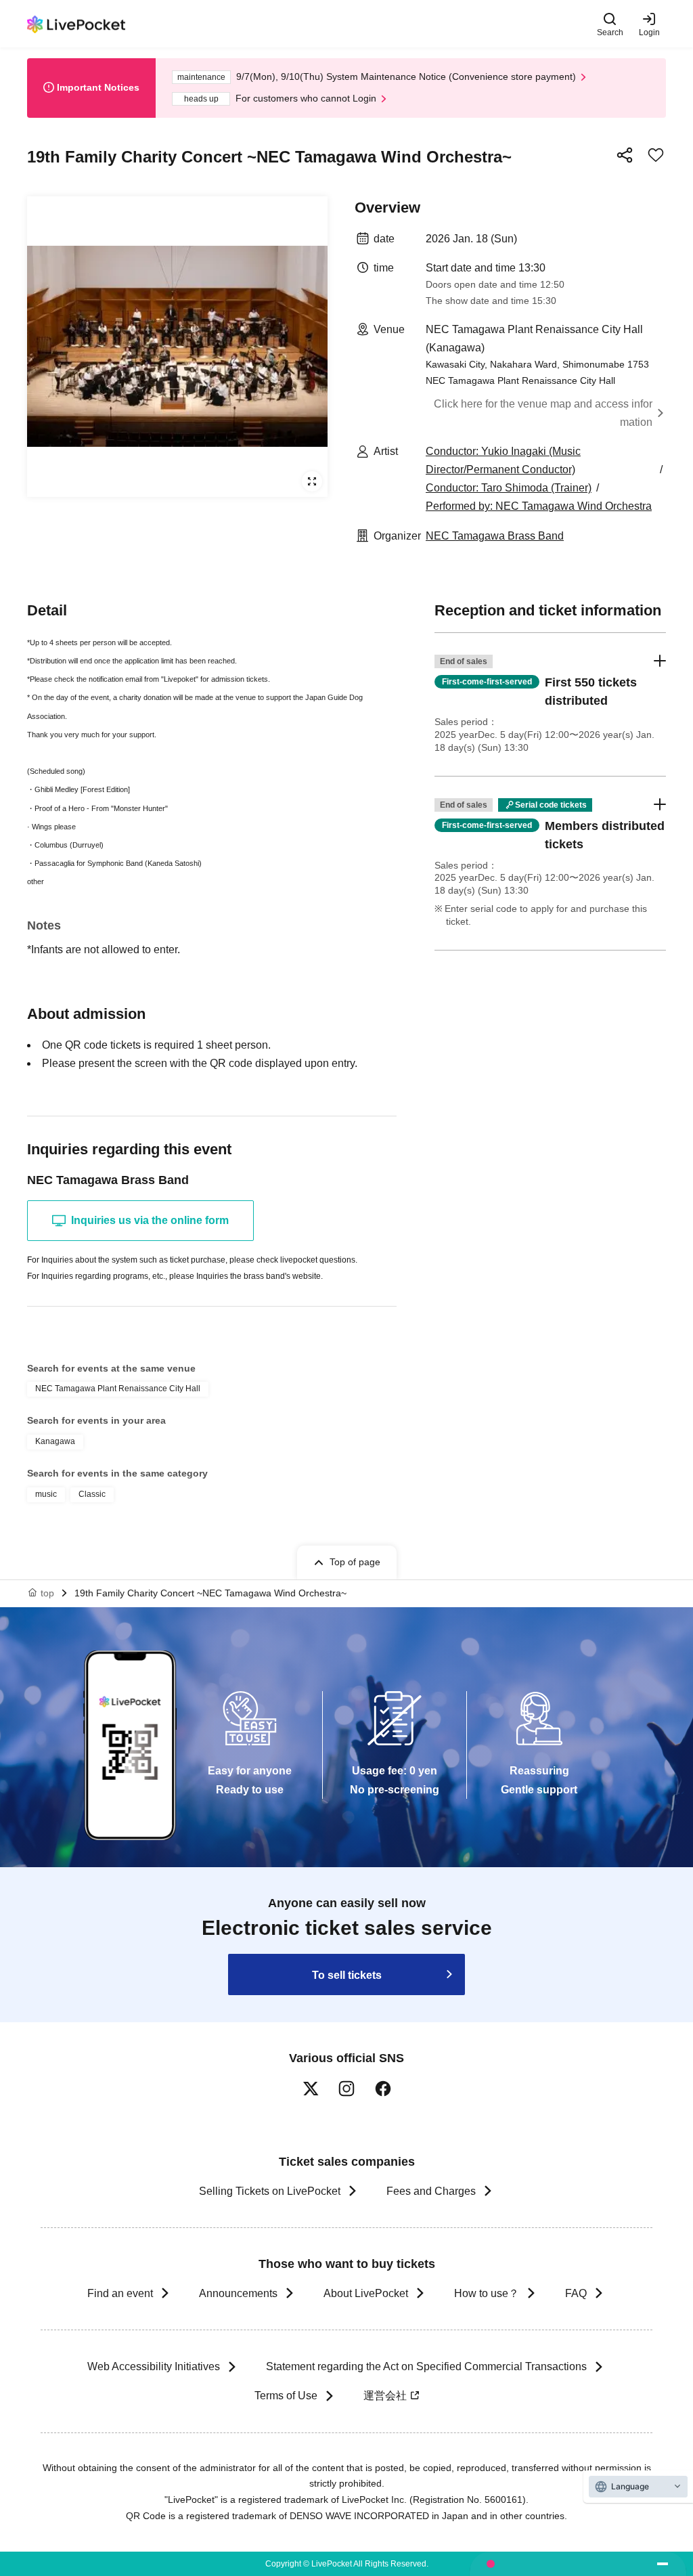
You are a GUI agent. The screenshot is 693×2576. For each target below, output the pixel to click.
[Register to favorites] (656, 155)
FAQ (576, 2293)
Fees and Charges (431, 2191)
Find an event (120, 2293)
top (47, 1593)
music (46, 1494)
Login (649, 32)
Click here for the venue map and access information (543, 413)
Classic (92, 1494)
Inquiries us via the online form (150, 1220)
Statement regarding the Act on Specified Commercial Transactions (426, 2366)
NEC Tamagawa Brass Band (495, 536)
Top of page (355, 1562)
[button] (550, 704)
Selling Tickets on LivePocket (270, 2191)
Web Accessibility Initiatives (154, 2366)
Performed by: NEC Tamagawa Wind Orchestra (539, 506)
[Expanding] (177, 347)
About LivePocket (366, 2293)
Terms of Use (286, 2396)
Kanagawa (55, 1441)
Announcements (238, 2293)
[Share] (625, 155)
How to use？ (487, 2293)
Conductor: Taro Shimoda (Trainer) (509, 488)
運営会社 (385, 2396)
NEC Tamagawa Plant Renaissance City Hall (118, 1389)
